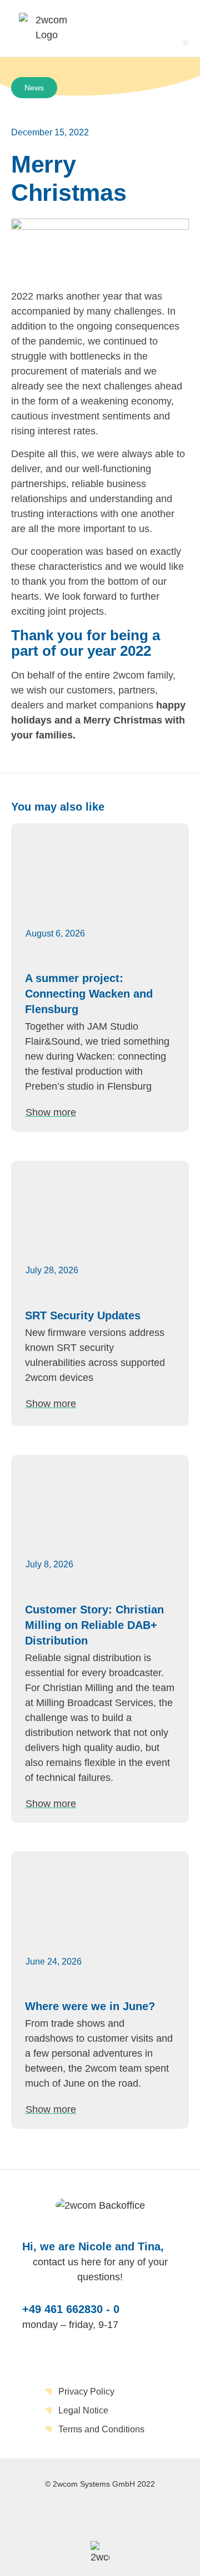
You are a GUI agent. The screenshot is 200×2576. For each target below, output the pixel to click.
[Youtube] (140, 2516)
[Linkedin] (100, 2516)
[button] (186, 42)
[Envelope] (60, 2516)
